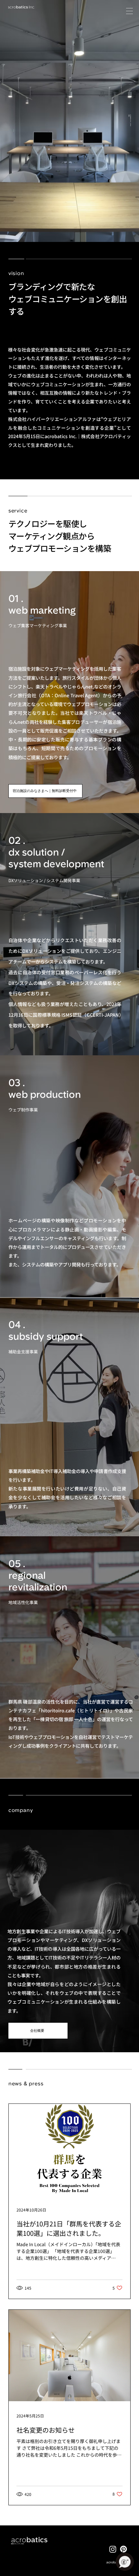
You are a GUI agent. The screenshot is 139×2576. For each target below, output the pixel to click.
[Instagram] (113, 2549)
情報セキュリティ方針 (17, 2544)
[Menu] (130, 11)
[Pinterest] (123, 2549)
